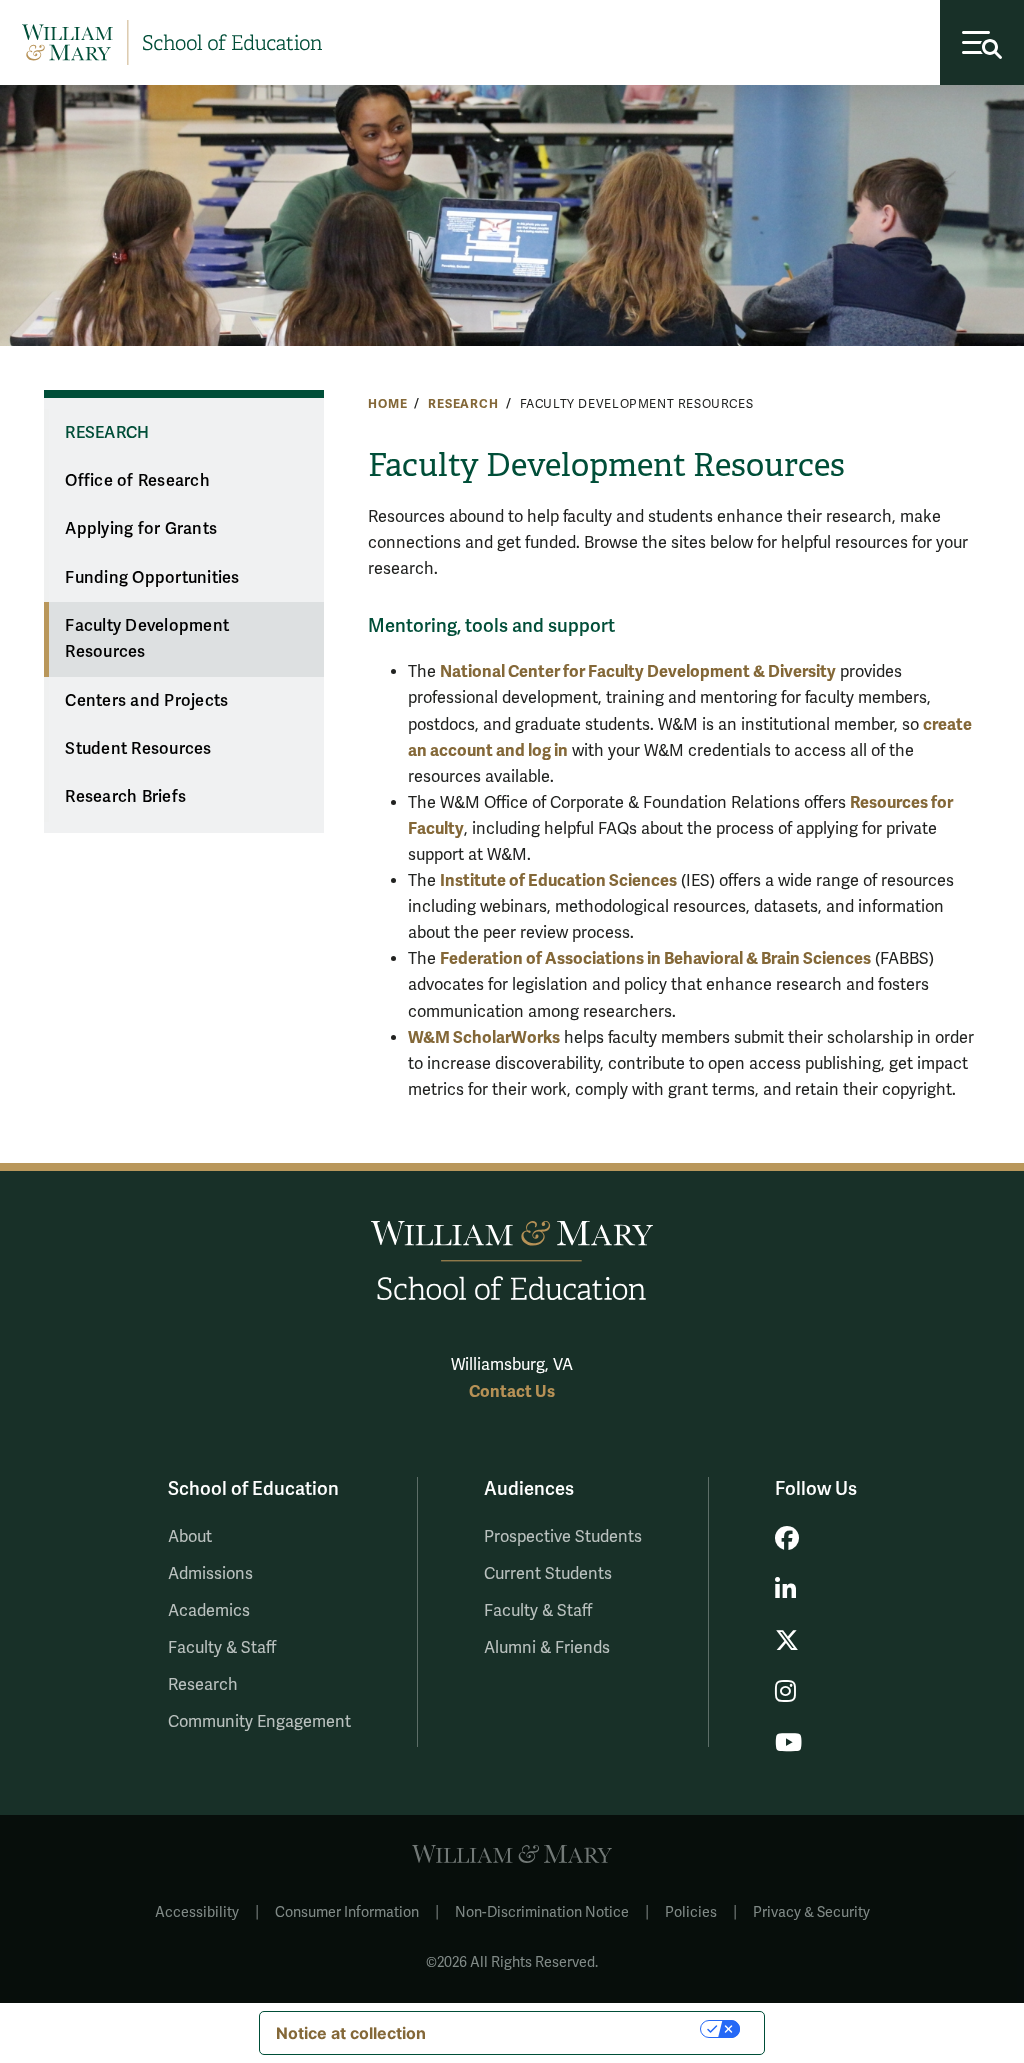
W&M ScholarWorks (484, 1037)
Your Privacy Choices (573, 2029)
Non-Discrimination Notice (542, 1912)
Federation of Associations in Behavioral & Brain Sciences (655, 958)
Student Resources (138, 749)
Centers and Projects (146, 701)
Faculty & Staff (222, 1648)
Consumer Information (347, 1912)
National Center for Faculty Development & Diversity (638, 671)
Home (387, 404)
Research (463, 404)
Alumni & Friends (547, 1648)
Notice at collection (351, 2033)
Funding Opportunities (152, 578)
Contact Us (512, 1391)
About (190, 1537)
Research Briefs (125, 797)
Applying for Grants (141, 529)
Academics (209, 1611)
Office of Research (137, 481)
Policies (691, 1912)
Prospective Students (563, 1537)
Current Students (548, 1574)
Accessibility (197, 1912)
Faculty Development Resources (147, 639)
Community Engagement (259, 1722)
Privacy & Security (811, 1912)
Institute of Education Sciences (558, 880)
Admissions (210, 1574)
